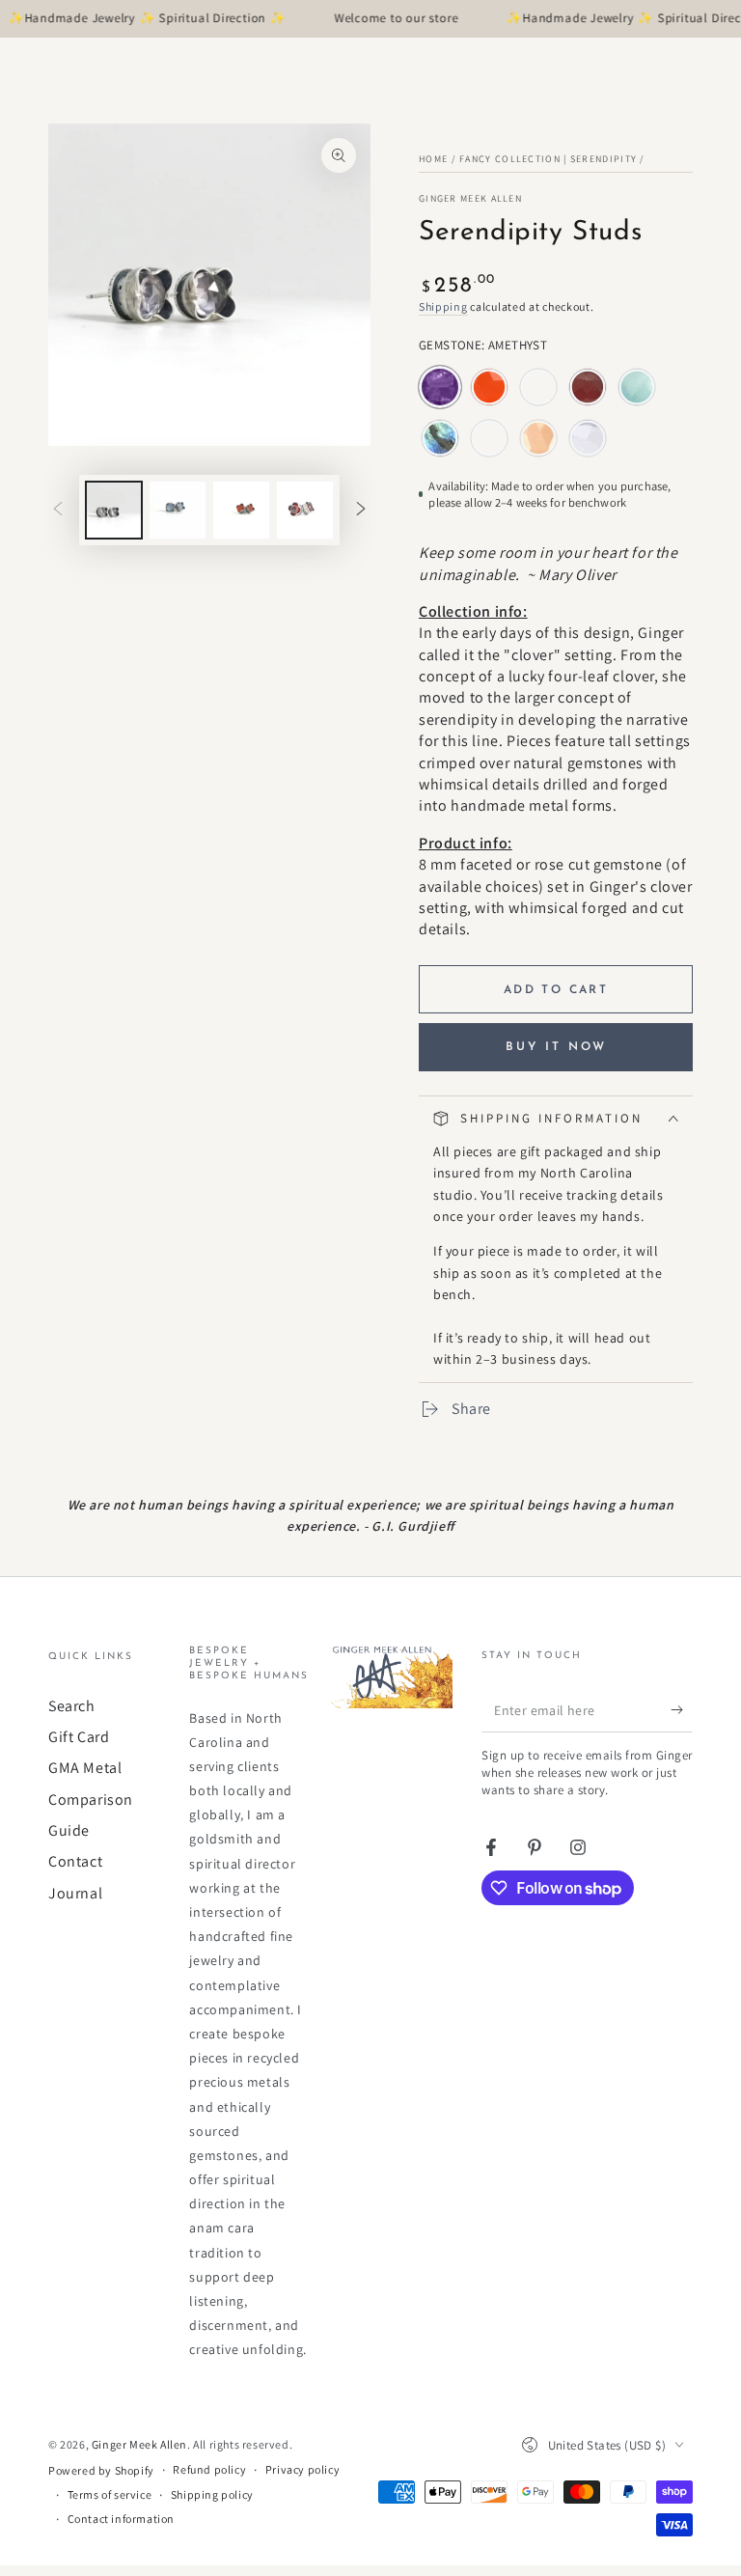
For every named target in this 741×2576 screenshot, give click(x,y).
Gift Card (79, 1737)
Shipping (443, 306)
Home (433, 159)
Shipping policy (212, 2494)
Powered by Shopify (101, 2470)
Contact (75, 1861)
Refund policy (209, 2469)
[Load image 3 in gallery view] (241, 510)
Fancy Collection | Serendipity (548, 159)
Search (72, 1706)
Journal (75, 1893)
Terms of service (110, 2494)
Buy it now (556, 1047)
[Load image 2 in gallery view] (178, 510)
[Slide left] (58, 511)
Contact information (121, 2519)
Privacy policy (302, 2469)
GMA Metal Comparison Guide (91, 1799)
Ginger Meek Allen (470, 198)
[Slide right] (361, 511)
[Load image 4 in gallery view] (305, 510)
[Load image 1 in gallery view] (114, 510)
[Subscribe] (682, 1710)
